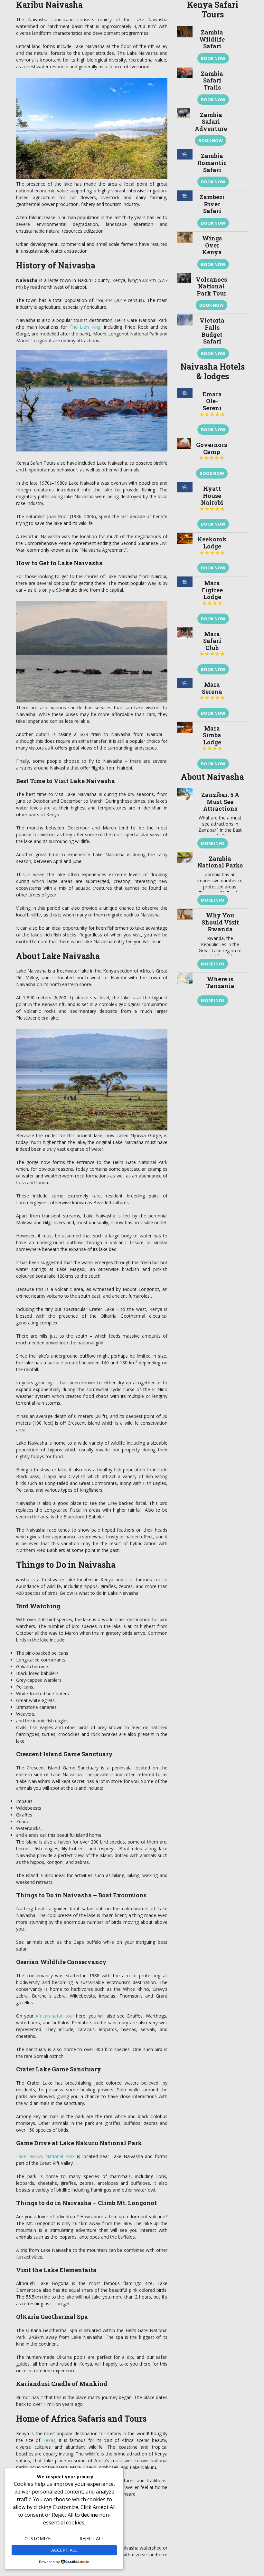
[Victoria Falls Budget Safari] (185, 338)
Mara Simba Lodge (212, 738)
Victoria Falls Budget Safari (212, 331)
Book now (213, 58)
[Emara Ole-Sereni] (185, 413)
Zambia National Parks (220, 862)
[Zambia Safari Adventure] (184, 129)
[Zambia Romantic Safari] (185, 170)
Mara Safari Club (212, 643)
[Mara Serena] (185, 700)
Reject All (92, 2538)
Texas (49, 2440)
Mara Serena (212, 690)
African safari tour (55, 2016)
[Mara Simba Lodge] (185, 747)
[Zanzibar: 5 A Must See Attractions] (185, 820)
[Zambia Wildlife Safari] (185, 46)
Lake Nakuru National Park (45, 2156)
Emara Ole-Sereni (212, 404)
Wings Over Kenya (212, 245)
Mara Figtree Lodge (212, 592)
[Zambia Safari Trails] (185, 87)
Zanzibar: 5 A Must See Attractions (220, 802)
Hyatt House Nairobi (212, 498)
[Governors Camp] (184, 460)
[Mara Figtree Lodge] (185, 602)
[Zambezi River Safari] (185, 211)
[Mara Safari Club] (185, 653)
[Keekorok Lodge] (185, 554)
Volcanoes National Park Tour (211, 286)
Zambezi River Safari (212, 204)
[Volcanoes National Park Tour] (184, 293)
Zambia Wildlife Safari (212, 39)
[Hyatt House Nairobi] (185, 507)
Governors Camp (212, 451)
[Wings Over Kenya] (185, 252)
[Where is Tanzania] (185, 991)
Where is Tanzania (220, 983)
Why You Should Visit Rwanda (220, 922)
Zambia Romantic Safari (212, 163)
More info (213, 843)
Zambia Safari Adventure (211, 122)
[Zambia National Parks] (185, 880)
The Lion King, (86, 327)
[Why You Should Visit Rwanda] (185, 940)
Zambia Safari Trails (212, 80)
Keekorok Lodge (212, 545)
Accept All (64, 2550)
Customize (38, 2538)
